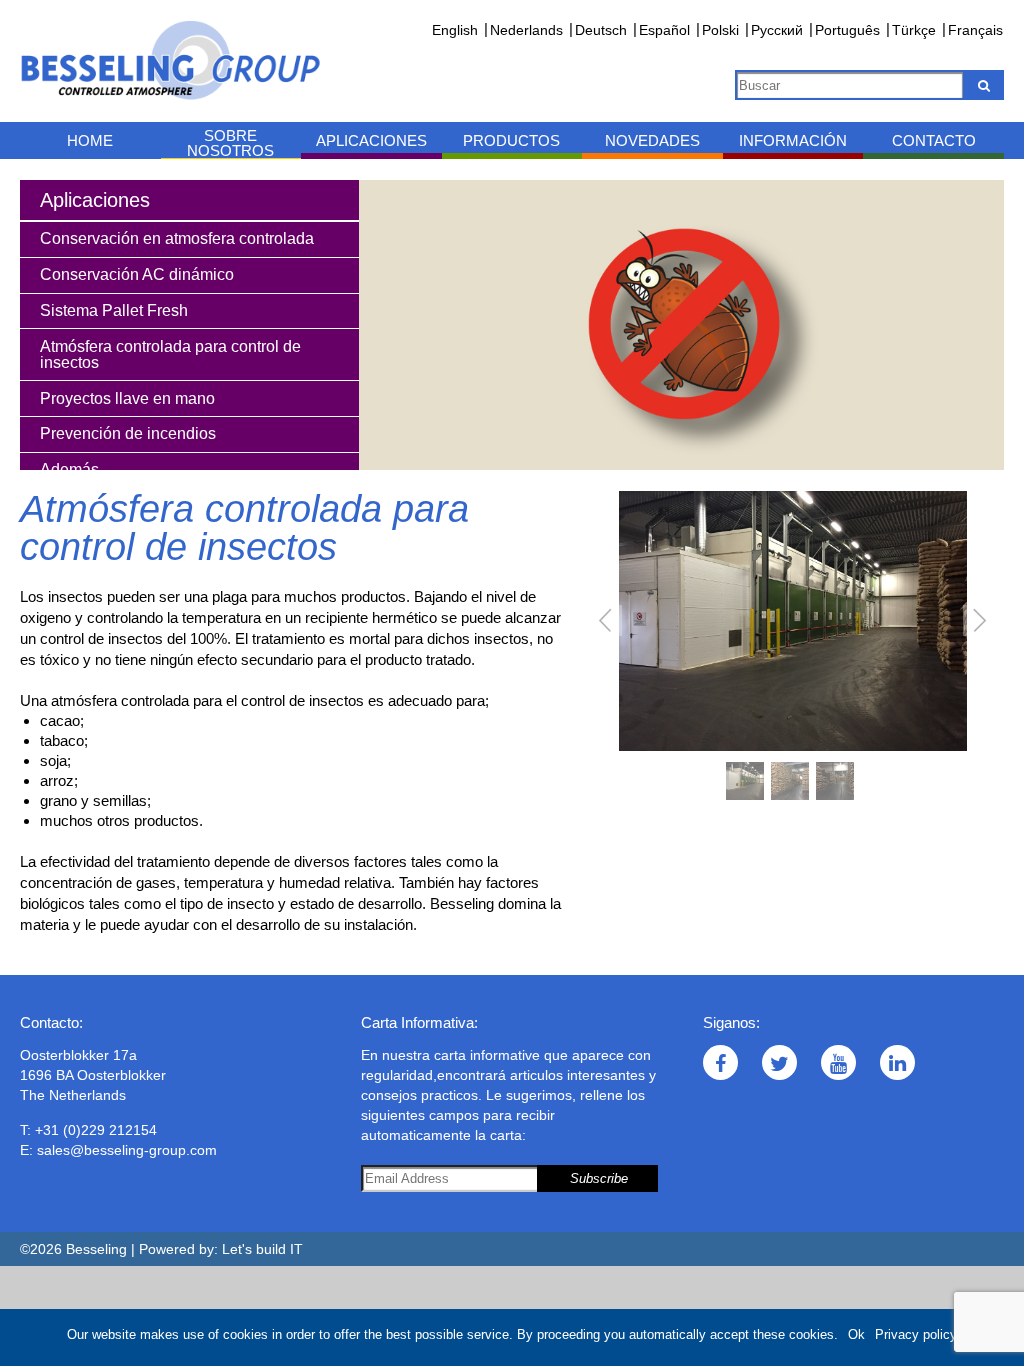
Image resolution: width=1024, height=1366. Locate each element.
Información (793, 140)
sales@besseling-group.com (127, 1150)
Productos (511, 140)
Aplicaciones (371, 140)
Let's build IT (262, 1249)
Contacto (934, 140)
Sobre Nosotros (230, 143)
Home (90, 140)
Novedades (652, 140)
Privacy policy (916, 1334)
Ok (856, 1334)
